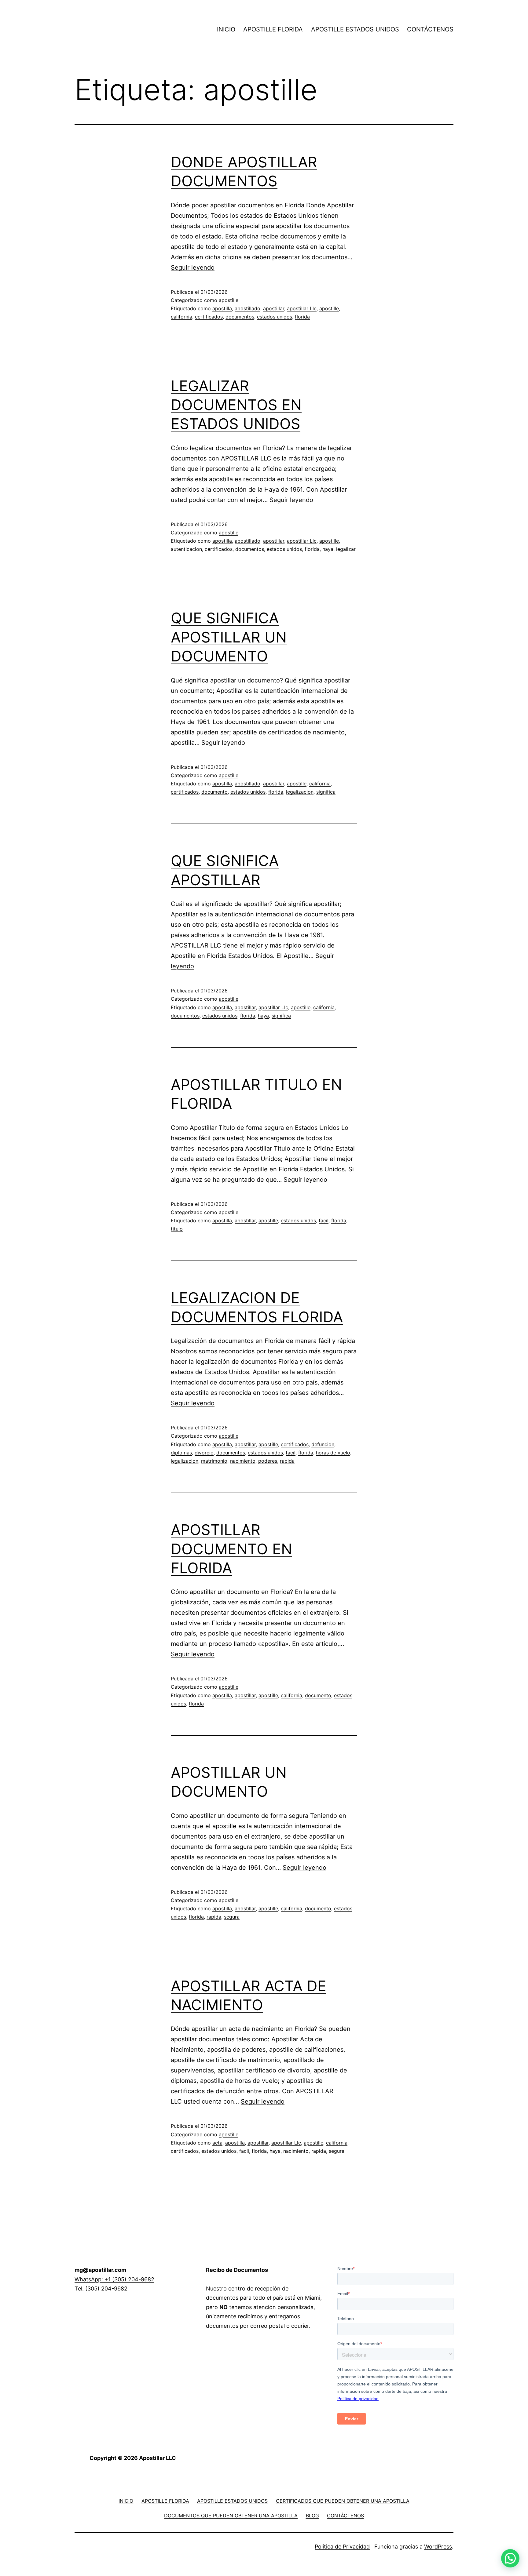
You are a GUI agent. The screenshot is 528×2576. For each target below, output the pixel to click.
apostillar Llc (302, 308)
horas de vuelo (333, 1453)
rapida (287, 1461)
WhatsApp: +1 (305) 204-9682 (114, 2279)
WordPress (438, 2547)
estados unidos (275, 317)
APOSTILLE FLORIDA (273, 29)
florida (302, 317)
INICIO (226, 29)
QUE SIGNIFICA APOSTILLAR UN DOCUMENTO (229, 637)
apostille (229, 300)
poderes (268, 1461)
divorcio (204, 1453)
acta (217, 2143)
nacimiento (243, 1461)
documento (215, 792)
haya (328, 549)
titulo (177, 1229)
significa (326, 792)
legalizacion (300, 792)
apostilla (222, 308)
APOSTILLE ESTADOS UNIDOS (355, 29)
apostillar (274, 308)
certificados (209, 317)
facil (324, 1221)
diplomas (181, 1453)
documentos (240, 317)
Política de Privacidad (342, 2547)
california (182, 317)
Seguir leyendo (193, 267)
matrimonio (214, 1461)
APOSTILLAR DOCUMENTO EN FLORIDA (231, 1549)
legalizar (346, 549)
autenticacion (186, 549)
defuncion (323, 1444)
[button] (510, 2558)
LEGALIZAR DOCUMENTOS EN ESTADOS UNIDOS (236, 405)
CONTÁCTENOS (430, 29)
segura (232, 1917)
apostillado (248, 308)
